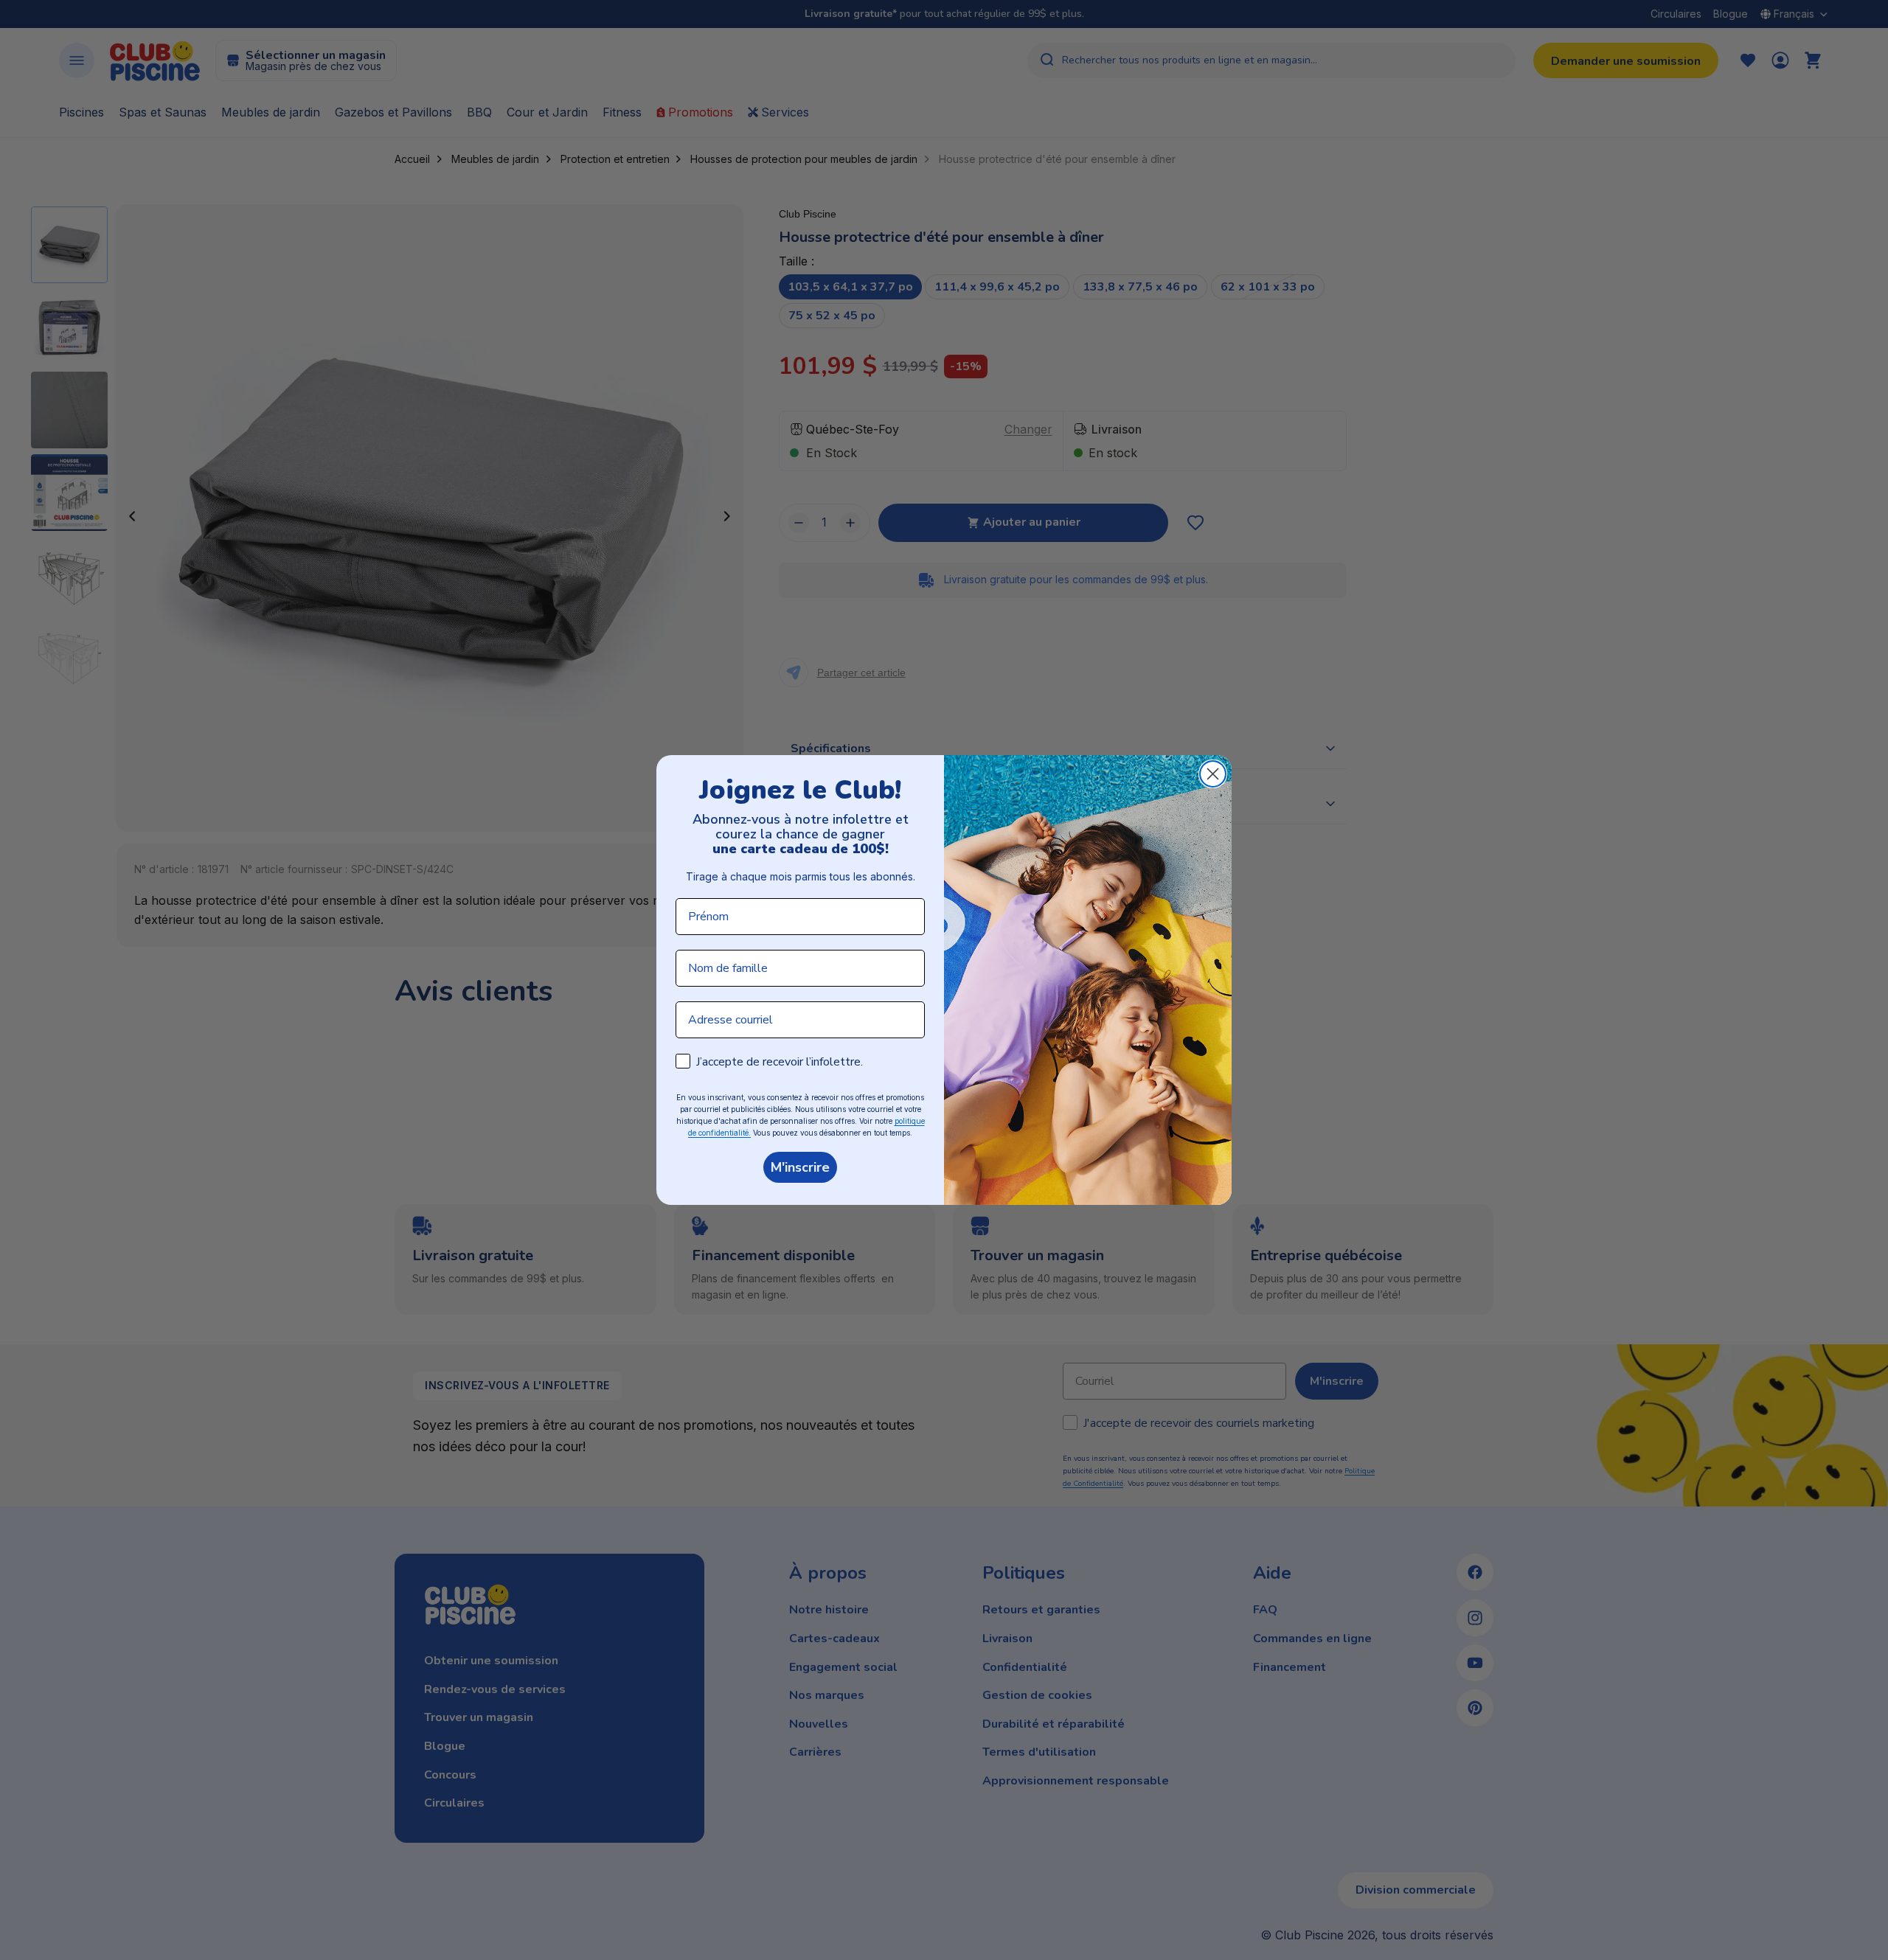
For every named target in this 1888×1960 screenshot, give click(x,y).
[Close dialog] (1213, 774)
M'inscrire (800, 1167)
